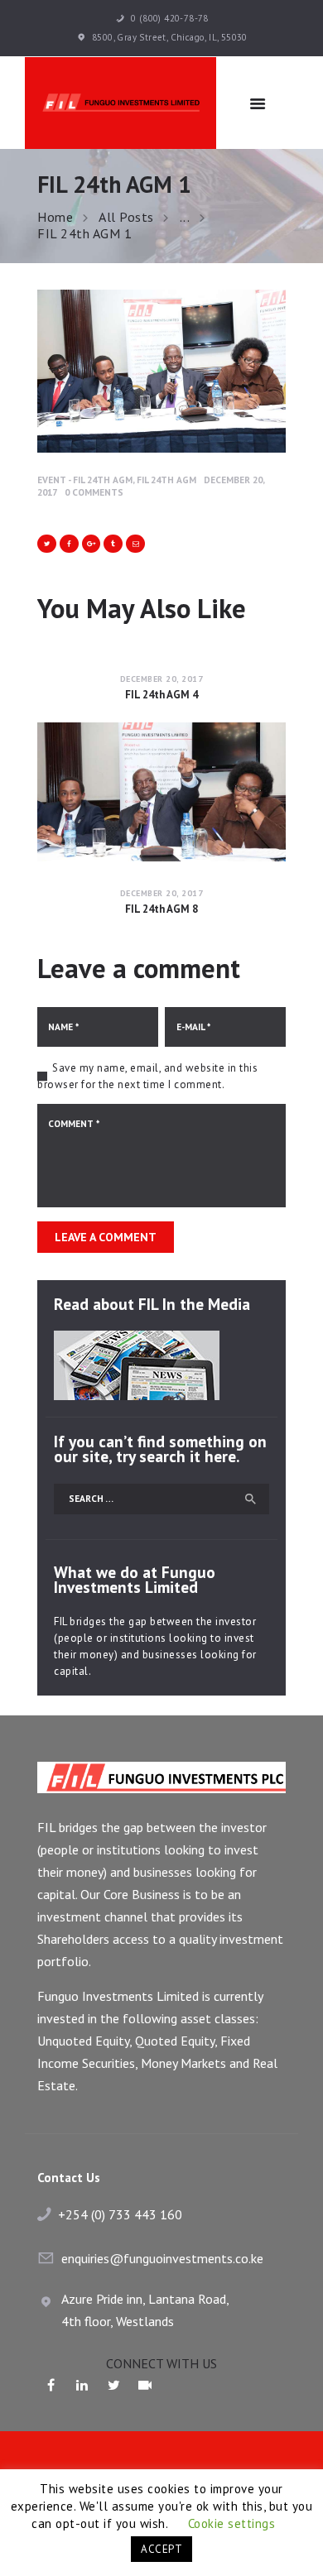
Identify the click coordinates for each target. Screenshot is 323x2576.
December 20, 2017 (162, 679)
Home (55, 217)
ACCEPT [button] (161, 2549)
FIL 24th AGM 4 (161, 695)
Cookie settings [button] (232, 2523)
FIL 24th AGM (166, 480)
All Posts (126, 217)
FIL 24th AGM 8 (161, 909)
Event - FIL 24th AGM (85, 480)
